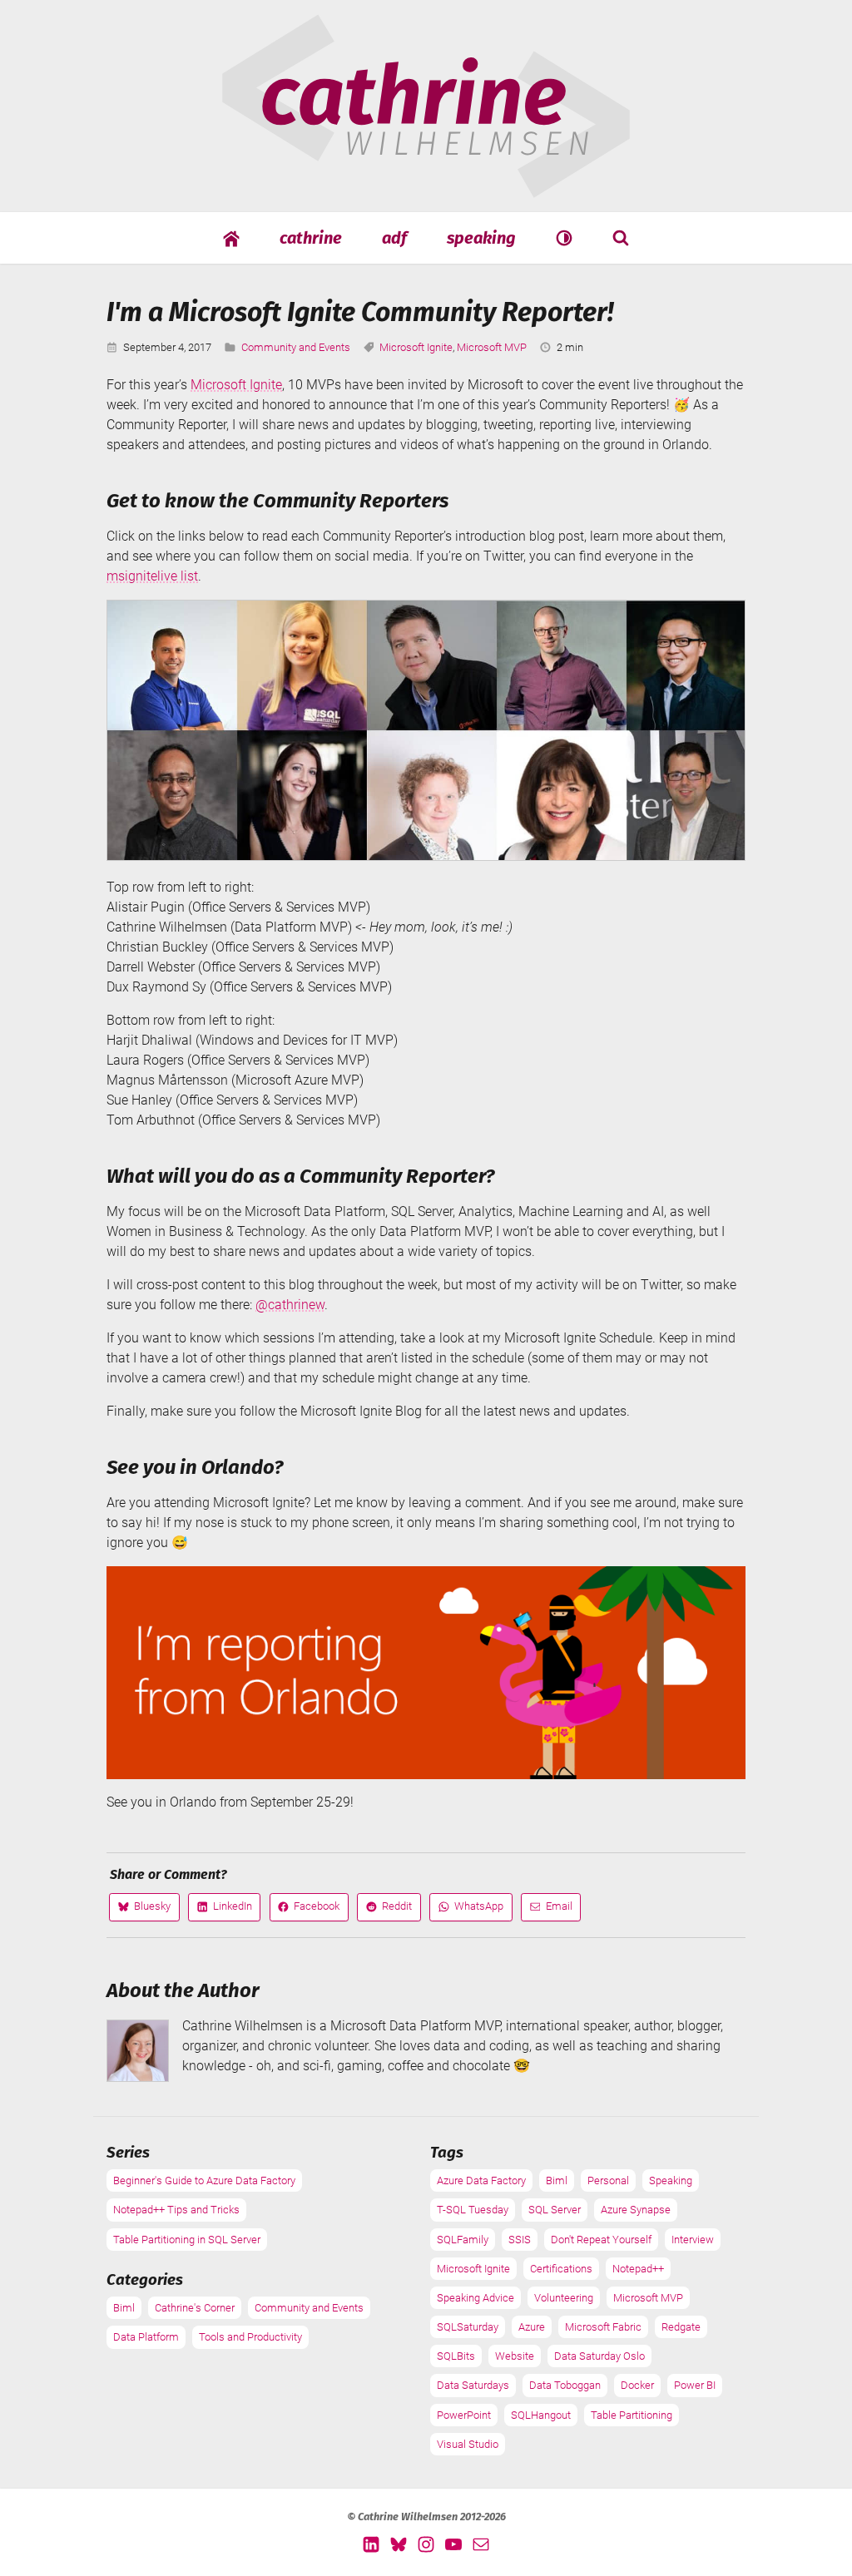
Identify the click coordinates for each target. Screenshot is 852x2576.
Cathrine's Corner (195, 2308)
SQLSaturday (468, 2327)
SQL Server (555, 2210)
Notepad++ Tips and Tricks (176, 2210)
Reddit (389, 1910)
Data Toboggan (565, 2385)
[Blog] (231, 238)
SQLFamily (463, 2240)
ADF (394, 238)
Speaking (481, 238)
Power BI (695, 2385)
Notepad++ (638, 2269)
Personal (608, 2180)
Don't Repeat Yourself (601, 2240)
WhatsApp (471, 1910)
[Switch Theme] (564, 237)
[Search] (621, 237)
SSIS (520, 2240)
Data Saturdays (473, 2385)
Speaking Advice (476, 2298)
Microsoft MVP (492, 347)
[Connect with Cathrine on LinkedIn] (371, 2544)
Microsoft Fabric (603, 2327)
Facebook (308, 1910)
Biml (124, 2308)
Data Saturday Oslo (599, 2356)
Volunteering (564, 2298)
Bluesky (144, 1910)
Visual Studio (468, 2444)
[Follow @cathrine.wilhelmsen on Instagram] (426, 2544)
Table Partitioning (632, 2415)
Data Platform (146, 2337)
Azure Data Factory (481, 2180)
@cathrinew (290, 1305)
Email (551, 1910)
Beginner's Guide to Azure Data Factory (204, 2180)
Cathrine (311, 238)
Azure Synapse (636, 2210)
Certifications (561, 2269)
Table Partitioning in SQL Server (187, 2240)
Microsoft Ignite (416, 347)
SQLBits (456, 2356)
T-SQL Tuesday (473, 2210)
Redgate (681, 2327)
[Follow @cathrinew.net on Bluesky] (399, 2544)
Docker (637, 2385)
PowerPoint (464, 2415)
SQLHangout (541, 2415)
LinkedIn (224, 1910)
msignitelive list (152, 576)
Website (515, 2356)
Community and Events (296, 347)
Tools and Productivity (250, 2337)
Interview (693, 2240)
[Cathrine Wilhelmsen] (426, 188)
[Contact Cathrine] (481, 2544)
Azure (532, 2327)
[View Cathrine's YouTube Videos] (453, 2544)
